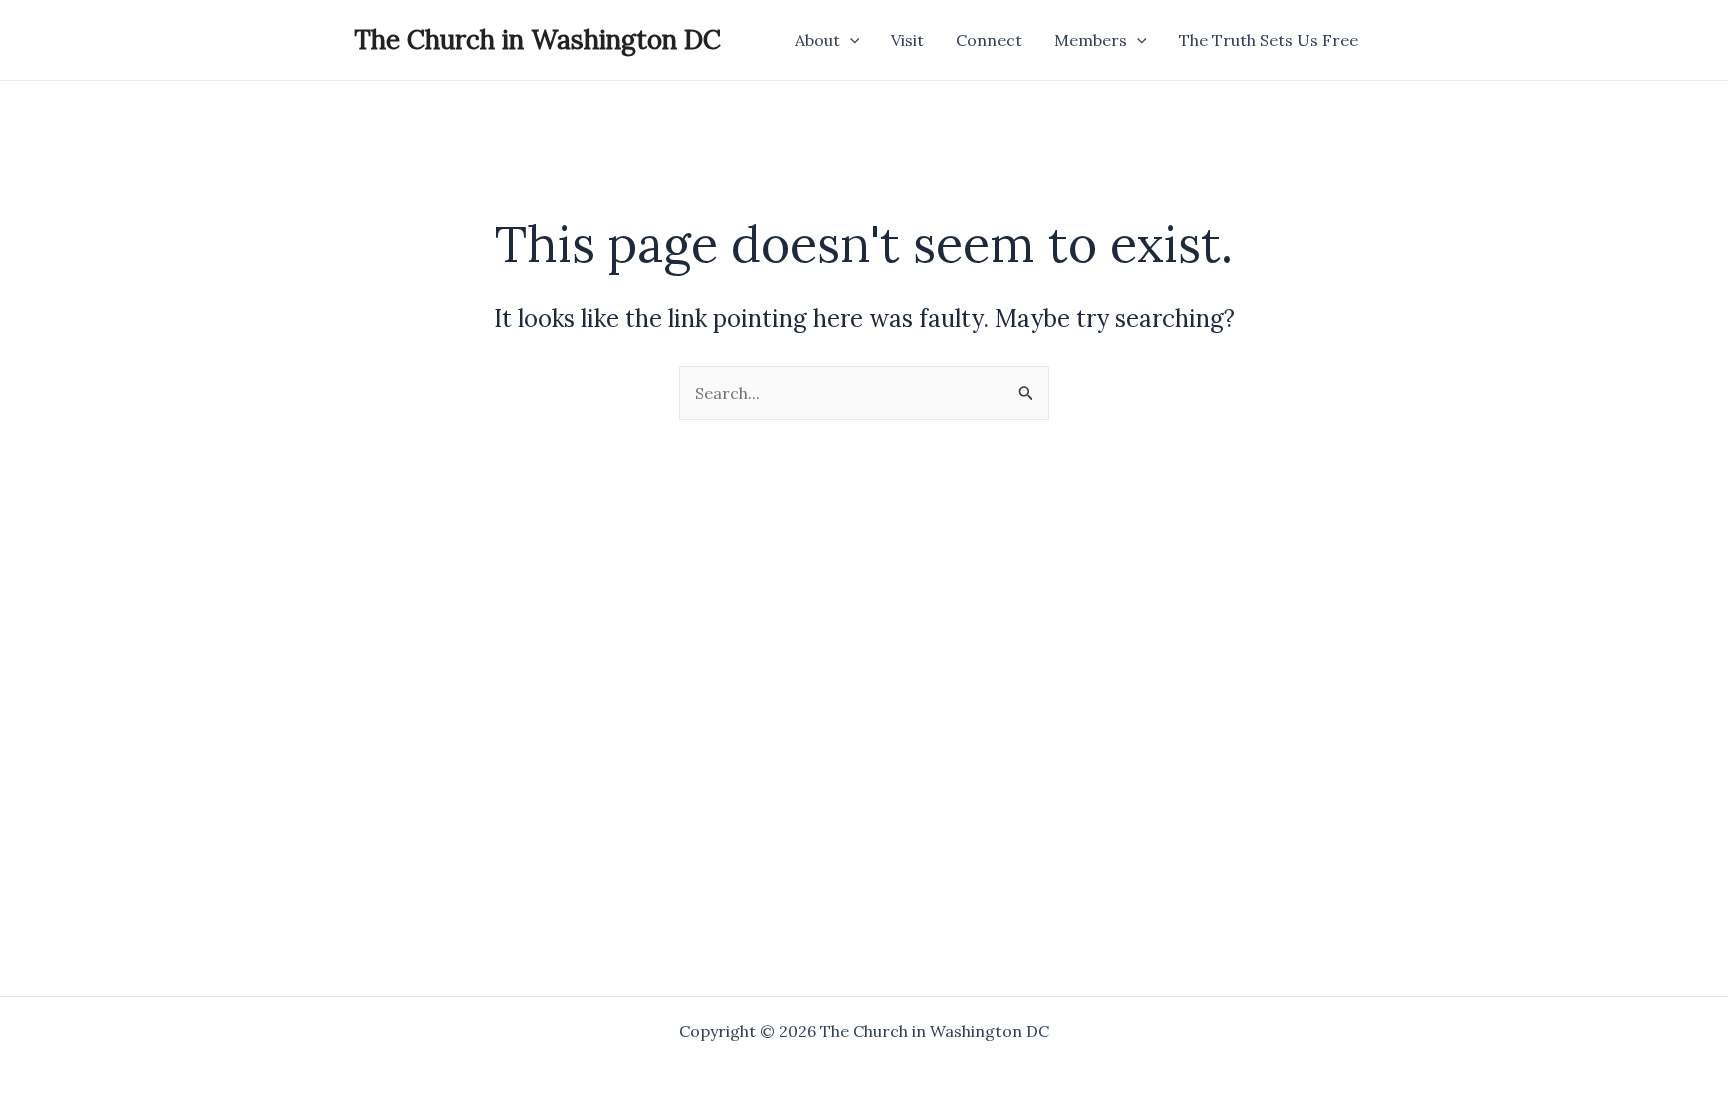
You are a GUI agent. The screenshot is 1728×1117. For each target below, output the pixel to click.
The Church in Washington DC (537, 39)
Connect (989, 40)
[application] (850, 40)
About (817, 40)
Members (1090, 40)
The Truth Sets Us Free (1268, 40)
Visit (907, 40)
